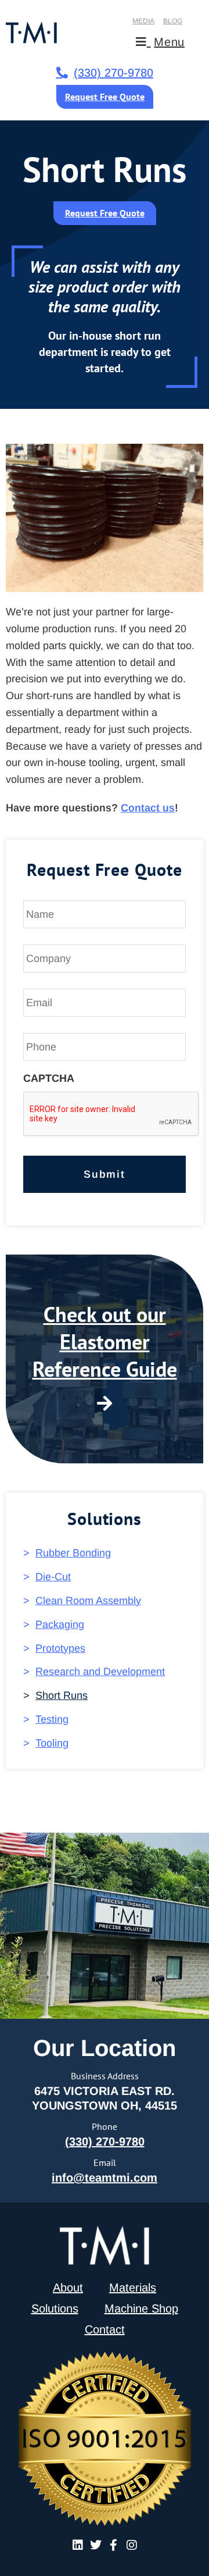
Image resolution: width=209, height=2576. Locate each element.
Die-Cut (53, 1577)
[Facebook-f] (114, 2545)
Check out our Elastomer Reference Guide (105, 1342)
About (68, 2288)
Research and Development (100, 1672)
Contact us (148, 808)
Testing (52, 1719)
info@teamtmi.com (105, 2178)
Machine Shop (141, 2308)
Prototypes (60, 1648)
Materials (133, 2288)
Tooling (52, 1743)
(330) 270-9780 (105, 2142)
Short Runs (62, 1695)
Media (143, 21)
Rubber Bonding (73, 1553)
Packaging (60, 1624)
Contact (105, 2329)
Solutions (55, 2308)
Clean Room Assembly (88, 1601)
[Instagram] (132, 2545)
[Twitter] (96, 2545)
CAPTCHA (49, 1078)
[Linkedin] (78, 2545)
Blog (173, 21)
